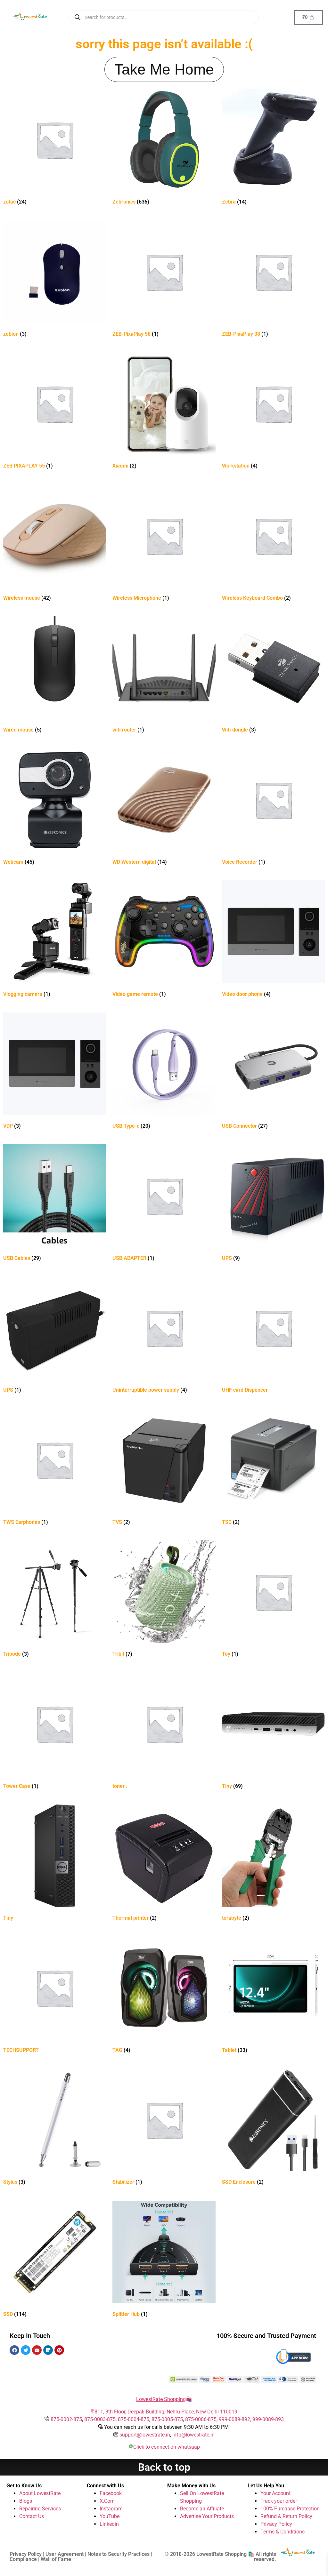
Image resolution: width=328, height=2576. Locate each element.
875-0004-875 (134, 2419)
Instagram (111, 2509)
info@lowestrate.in (193, 2435)
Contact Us (32, 2516)
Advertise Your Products (207, 2516)
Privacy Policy (276, 2524)
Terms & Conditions (283, 2532)
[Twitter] (26, 2350)
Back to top (164, 2467)
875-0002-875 (66, 2419)
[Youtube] (37, 2350)
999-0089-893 (268, 2419)
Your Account (275, 2493)
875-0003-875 (100, 2419)
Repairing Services (40, 2509)
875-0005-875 (167, 2419)
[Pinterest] (59, 2350)
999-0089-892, (236, 2419)
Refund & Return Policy (286, 2516)
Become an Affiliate (202, 2509)
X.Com (107, 2501)
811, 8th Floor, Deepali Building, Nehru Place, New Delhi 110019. (167, 2412)
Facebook (111, 2493)
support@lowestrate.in (145, 2435)
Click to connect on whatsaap (167, 2447)
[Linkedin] (48, 2350)
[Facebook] (14, 2350)
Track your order (279, 2501)
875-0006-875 (201, 2419)
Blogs (26, 2501)
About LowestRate (40, 2493)
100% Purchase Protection (290, 2509)
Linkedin (109, 2524)
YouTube (110, 2516)
